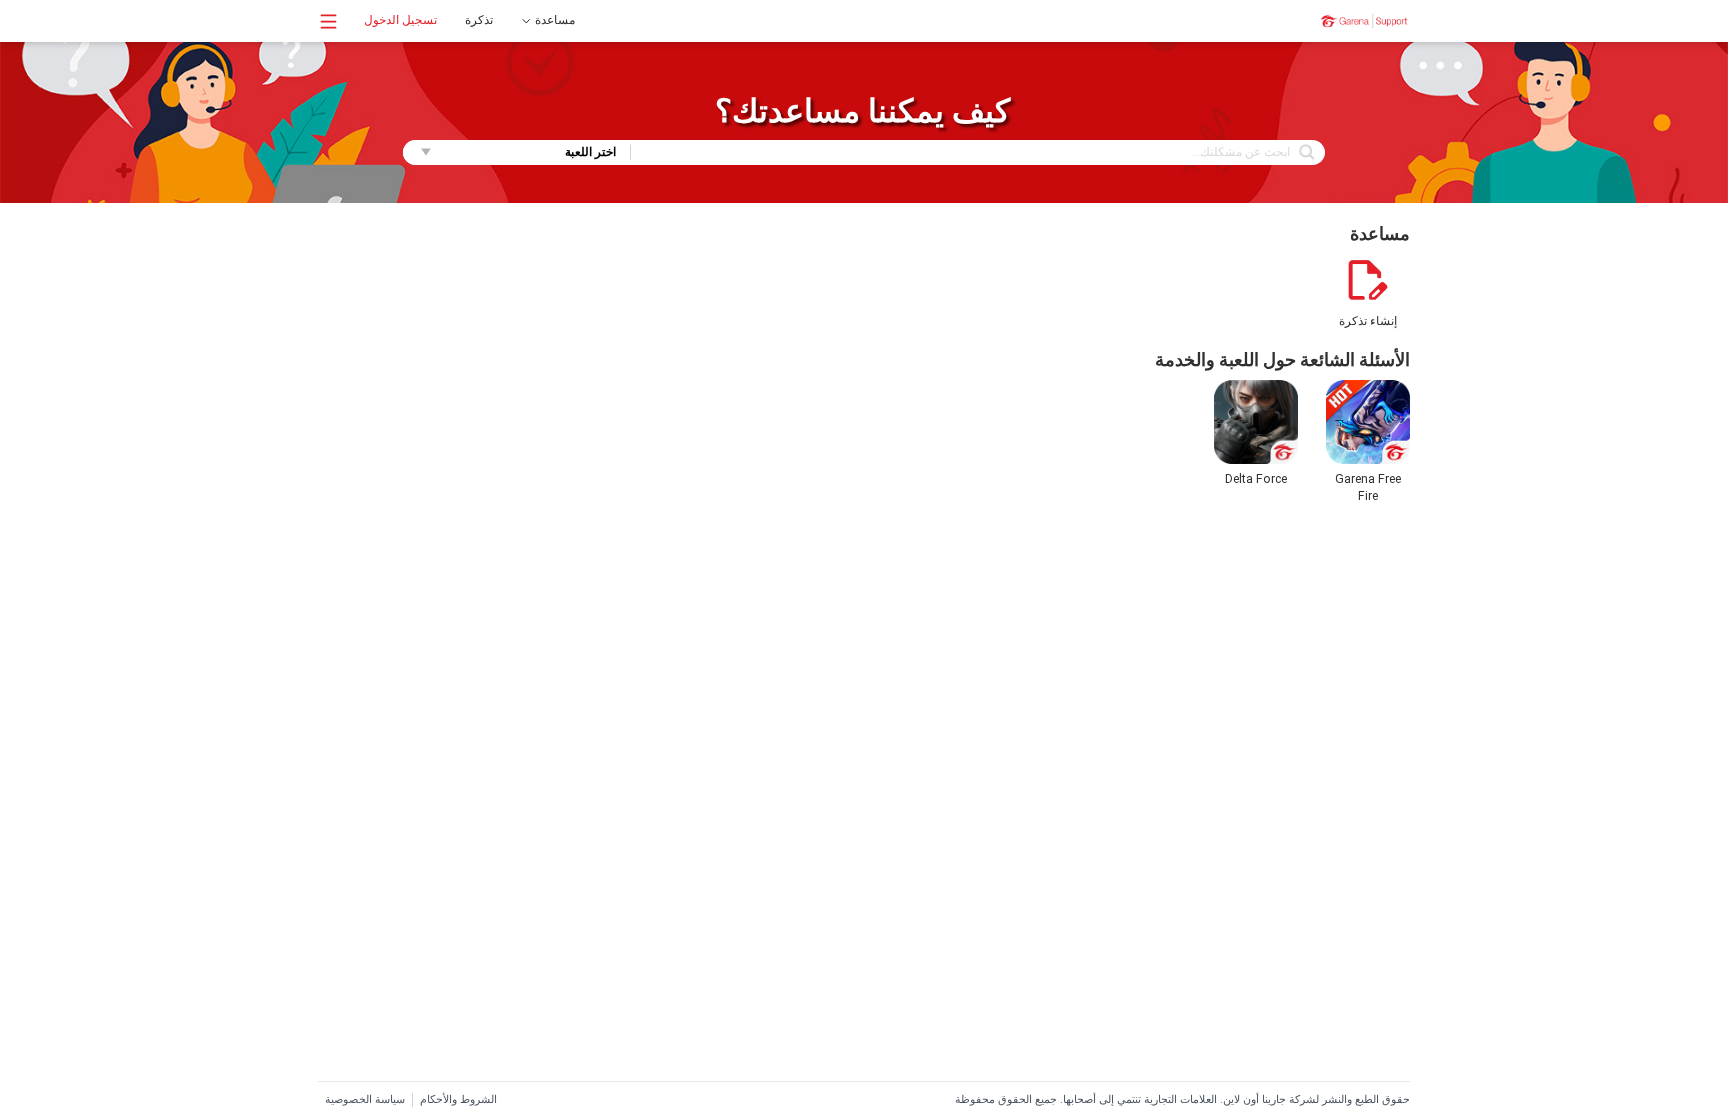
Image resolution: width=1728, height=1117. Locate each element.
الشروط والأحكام (458, 1099)
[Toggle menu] (328, 21)
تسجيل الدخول (400, 20)
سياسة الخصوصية (365, 1099)
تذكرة (479, 20)
